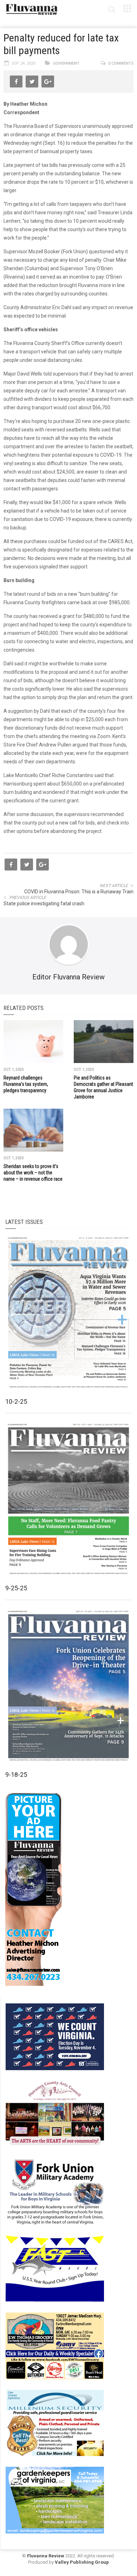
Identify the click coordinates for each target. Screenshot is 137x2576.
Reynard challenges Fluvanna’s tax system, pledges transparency (26, 1084)
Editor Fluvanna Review (68, 977)
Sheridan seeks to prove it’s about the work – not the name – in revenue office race (33, 1173)
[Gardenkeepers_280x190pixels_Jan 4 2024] (55, 2499)
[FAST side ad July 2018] (55, 2268)
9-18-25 (16, 1775)
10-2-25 (16, 1401)
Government (66, 63)
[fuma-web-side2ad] (55, 2191)
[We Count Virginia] (55, 2036)
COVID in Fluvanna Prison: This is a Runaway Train (79, 892)
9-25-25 (16, 1588)
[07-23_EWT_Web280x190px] (55, 2345)
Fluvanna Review (46, 2556)
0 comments (121, 63)
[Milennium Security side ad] (55, 2422)
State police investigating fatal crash (44, 904)
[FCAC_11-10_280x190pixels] (55, 2113)
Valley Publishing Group (82, 2562)
